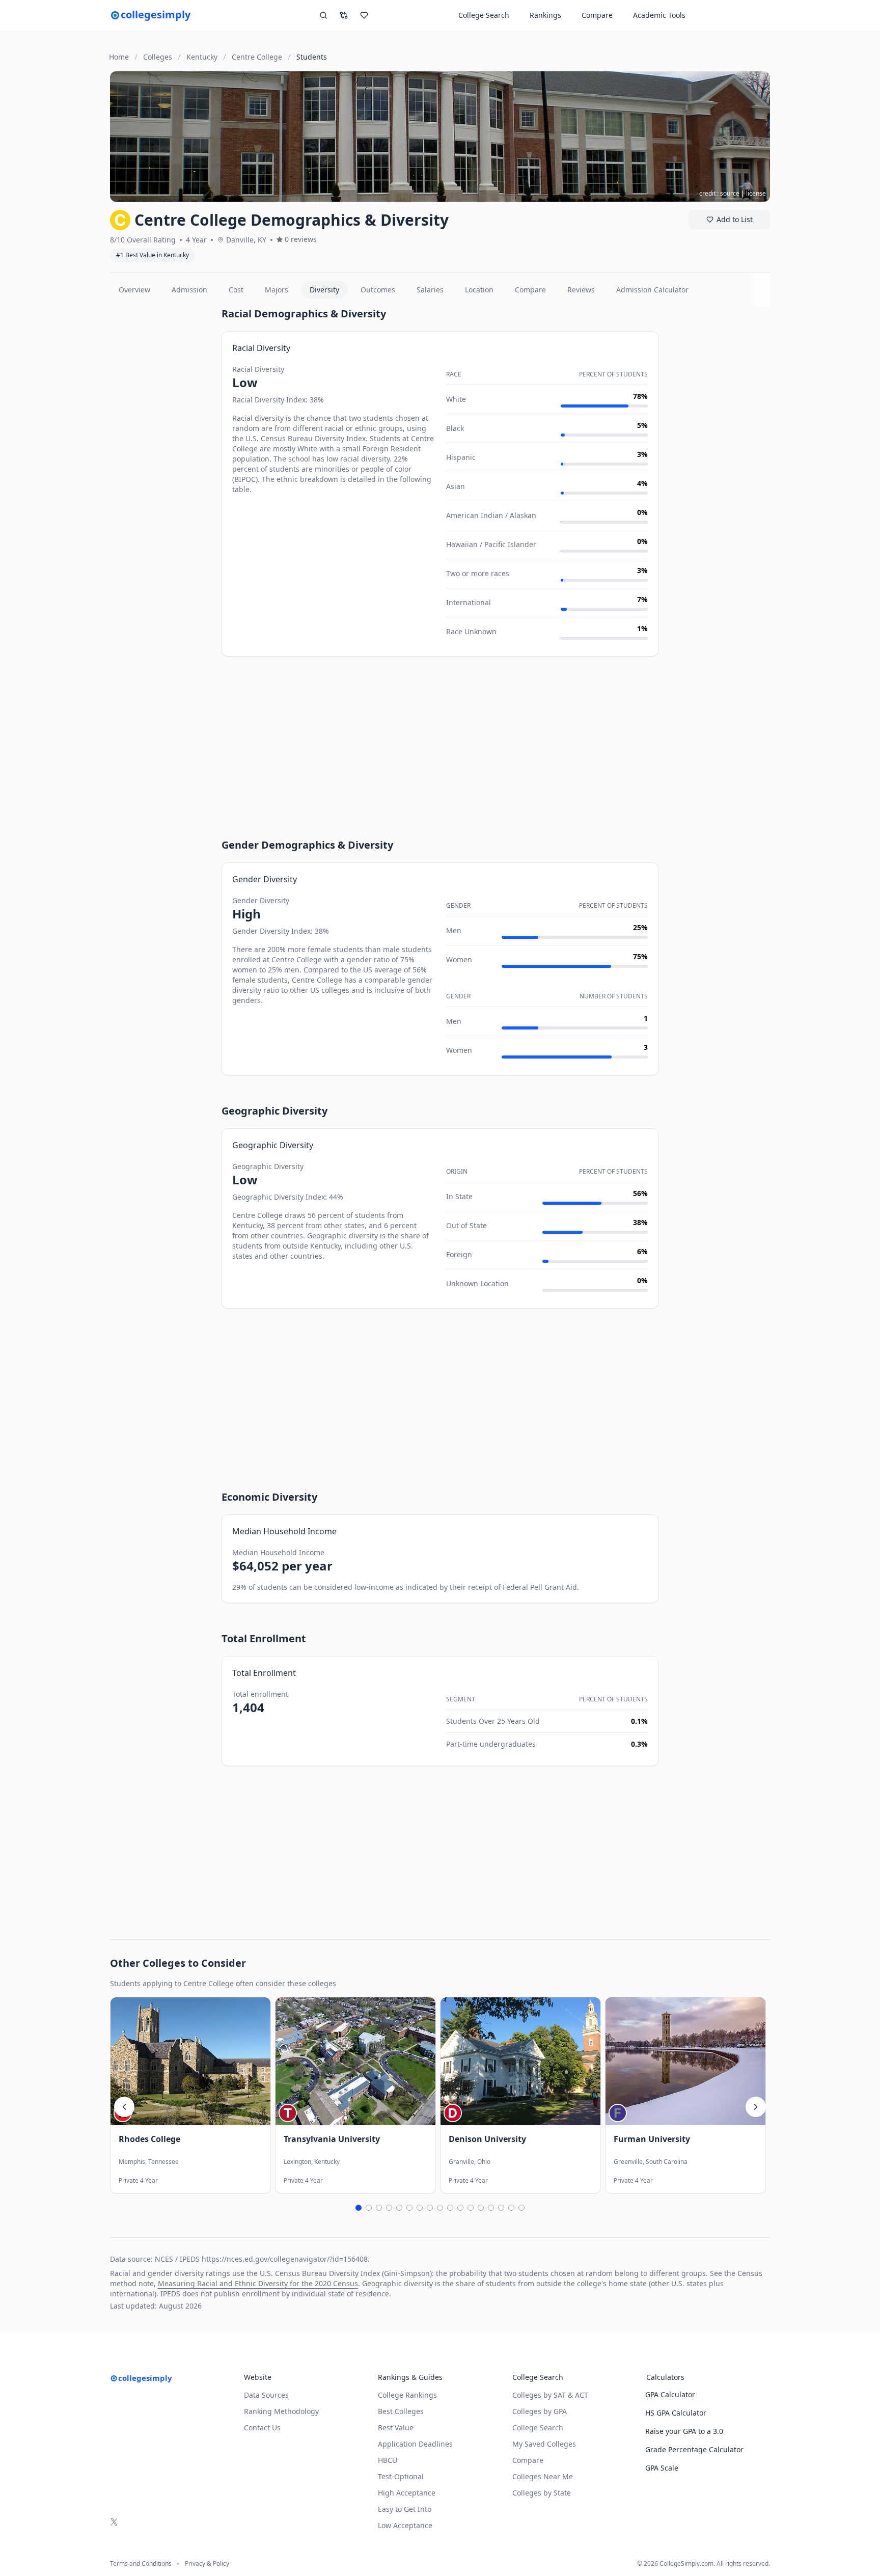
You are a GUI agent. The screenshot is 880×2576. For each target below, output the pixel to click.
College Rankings (407, 2395)
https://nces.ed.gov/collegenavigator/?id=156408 (285, 2259)
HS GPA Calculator (676, 2413)
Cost (236, 290)
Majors (277, 290)
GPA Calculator (670, 2394)
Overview (134, 290)
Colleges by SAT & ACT (550, 2395)
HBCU (388, 2460)
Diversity (324, 290)
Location (479, 290)
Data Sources (266, 2395)
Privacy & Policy (207, 2564)
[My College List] (364, 15)
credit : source (719, 193)
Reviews (581, 290)
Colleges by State (542, 2493)
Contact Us (262, 2428)
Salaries (430, 290)
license (756, 193)
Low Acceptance (405, 2525)
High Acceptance (407, 2493)
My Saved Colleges (544, 2444)
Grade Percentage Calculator (694, 2449)
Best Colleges (401, 2411)
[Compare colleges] (344, 15)
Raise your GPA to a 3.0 (684, 2431)
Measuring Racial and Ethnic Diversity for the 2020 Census (258, 2283)
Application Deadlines (415, 2444)
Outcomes (378, 290)
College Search (538, 2428)
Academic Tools (659, 15)
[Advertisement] (162, 459)
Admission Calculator (652, 290)
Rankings (545, 15)
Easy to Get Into (405, 2509)
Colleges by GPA (540, 2411)
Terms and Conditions (141, 2564)
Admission (189, 290)
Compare (597, 15)
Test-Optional (401, 2476)
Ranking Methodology (281, 2411)
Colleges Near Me (543, 2476)
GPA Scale (662, 2468)
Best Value (396, 2428)
